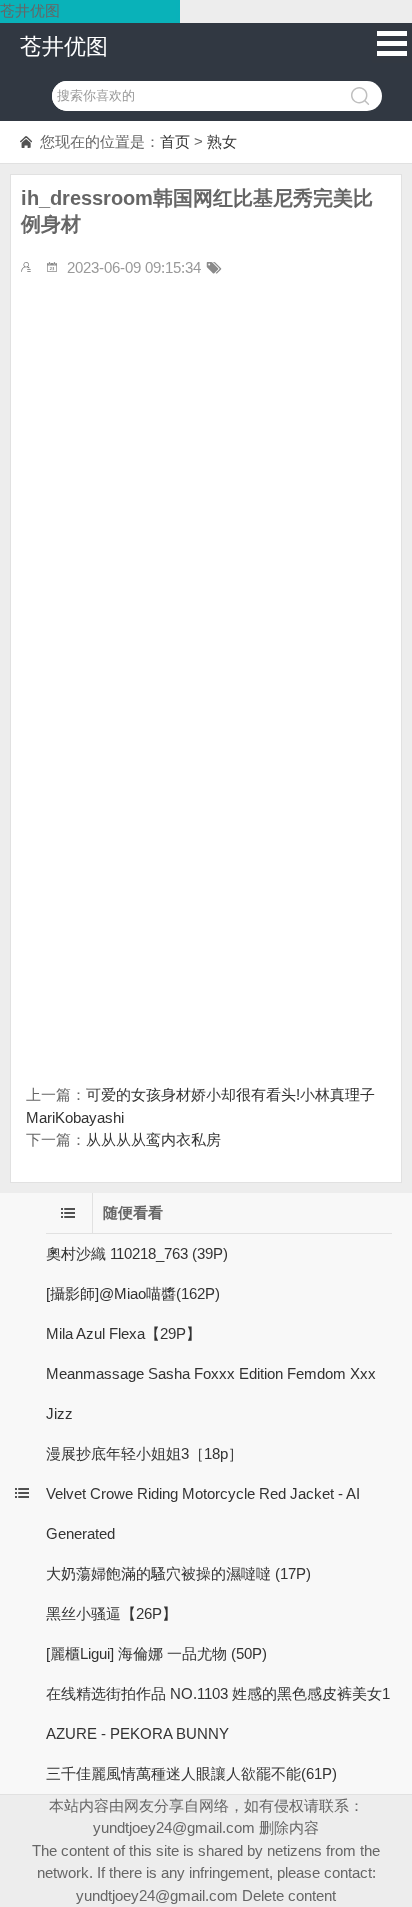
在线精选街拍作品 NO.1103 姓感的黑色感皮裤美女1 (218, 1693)
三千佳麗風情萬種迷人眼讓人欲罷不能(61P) (191, 1773)
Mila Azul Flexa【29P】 (123, 1333)
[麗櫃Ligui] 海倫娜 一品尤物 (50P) (156, 1653)
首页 (175, 141)
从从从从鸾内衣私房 (153, 1139)
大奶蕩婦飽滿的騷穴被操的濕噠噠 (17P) (178, 1573)
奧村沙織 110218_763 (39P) (137, 1253)
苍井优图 (64, 46)
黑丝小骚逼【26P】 (111, 1613)
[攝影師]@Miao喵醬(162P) (133, 1293)
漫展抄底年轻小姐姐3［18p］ (144, 1453)
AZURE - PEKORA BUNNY (137, 1733)
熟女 (222, 141)
